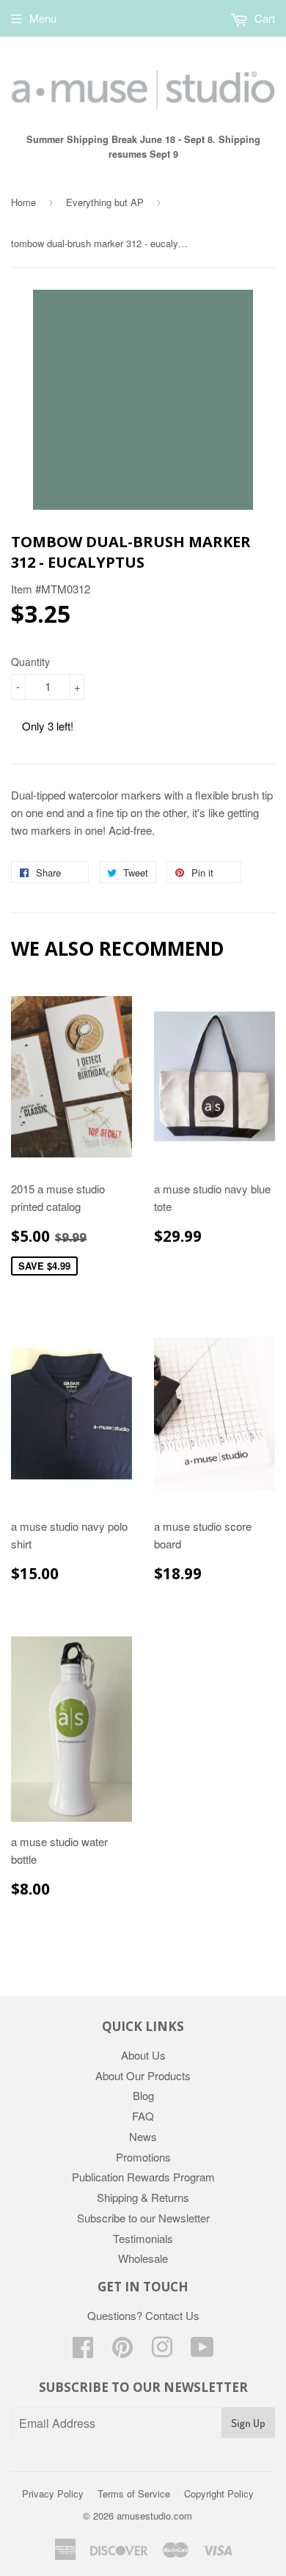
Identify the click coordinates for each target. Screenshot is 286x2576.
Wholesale (143, 2258)
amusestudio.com (154, 2515)
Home (23, 202)
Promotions (143, 2157)
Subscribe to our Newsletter (143, 2218)
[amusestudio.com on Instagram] (162, 2351)
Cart (263, 18)
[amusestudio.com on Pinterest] (122, 2351)
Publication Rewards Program (143, 2177)
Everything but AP (105, 202)
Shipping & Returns (143, 2197)
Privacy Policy (53, 2493)
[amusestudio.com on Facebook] (83, 2351)
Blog (143, 2095)
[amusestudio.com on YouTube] (202, 2351)
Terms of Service (134, 2493)
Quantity (30, 662)
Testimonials (143, 2238)
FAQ (143, 2116)
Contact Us (172, 2315)
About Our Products (143, 2075)
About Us (143, 2055)
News (143, 2136)
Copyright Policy (219, 2493)
